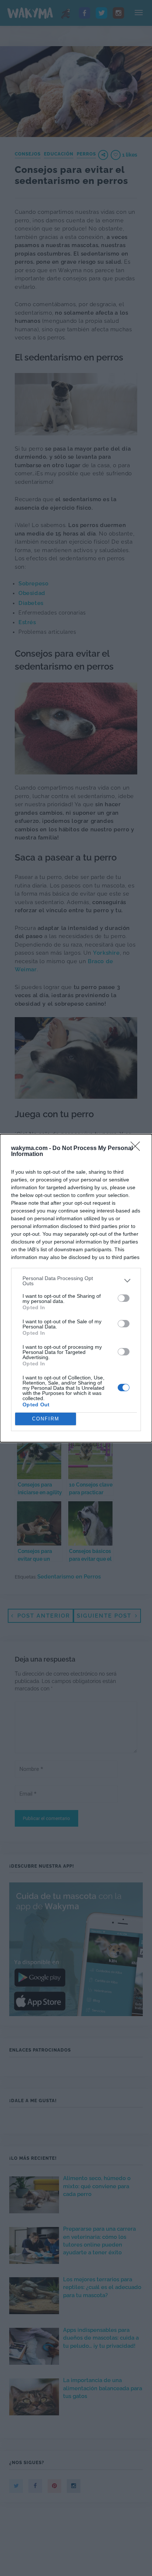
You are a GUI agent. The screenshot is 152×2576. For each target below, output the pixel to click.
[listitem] (76, 1281)
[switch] (124, 1298)
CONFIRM (46, 1419)
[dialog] (76, 1288)
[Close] (138, 1149)
